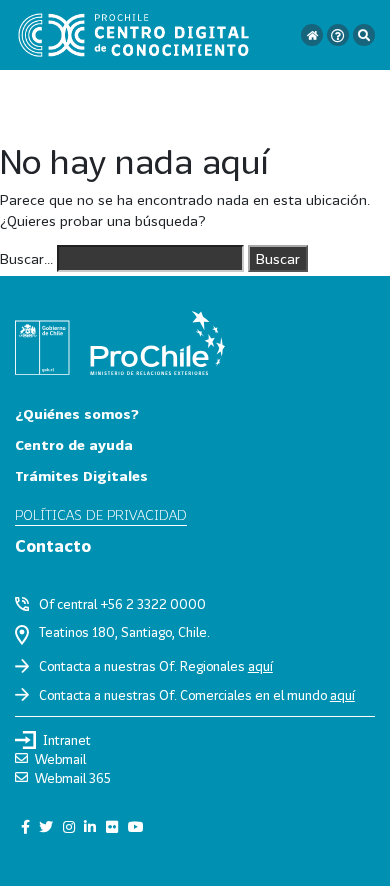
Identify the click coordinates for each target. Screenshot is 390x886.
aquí (260, 666)
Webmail (60, 759)
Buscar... (26, 258)
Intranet (67, 740)
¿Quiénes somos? (77, 413)
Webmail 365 (73, 778)
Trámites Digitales (81, 475)
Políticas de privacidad (101, 514)
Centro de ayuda (74, 444)
